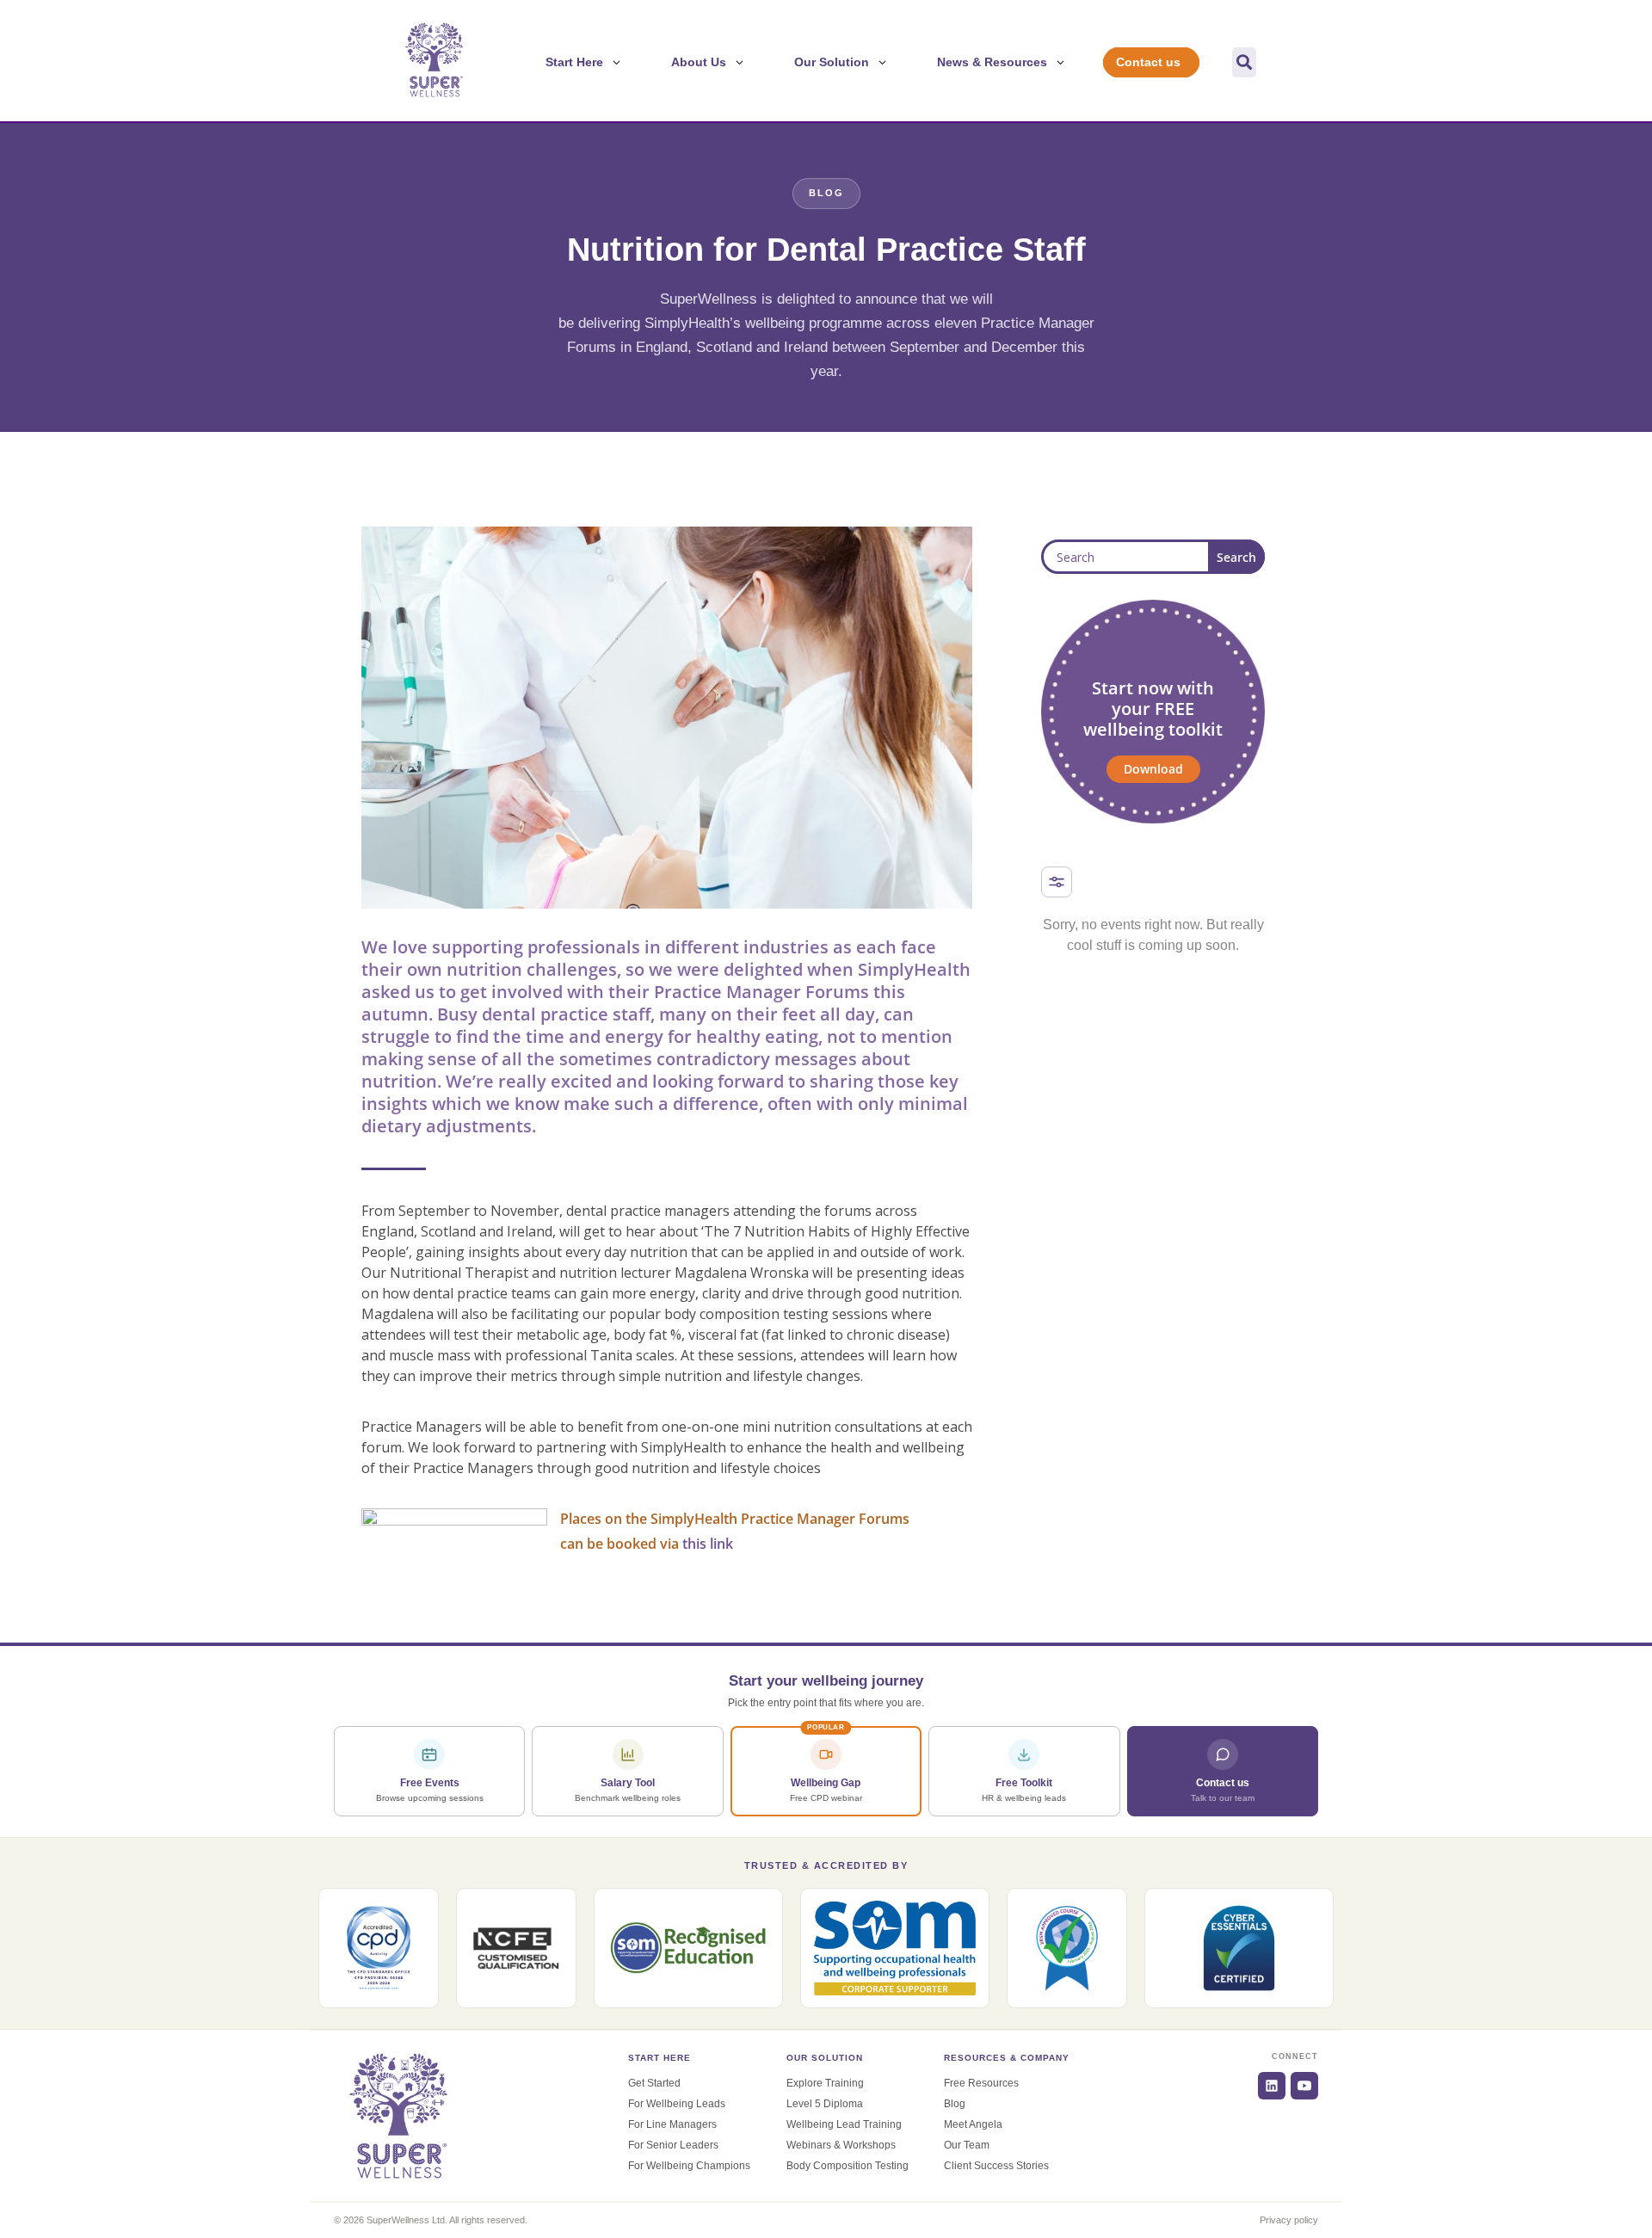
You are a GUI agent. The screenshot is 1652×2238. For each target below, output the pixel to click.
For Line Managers (672, 2124)
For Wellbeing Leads (677, 2104)
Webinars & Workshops (841, 2145)
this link (708, 1544)
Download (1153, 769)
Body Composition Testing (848, 2166)
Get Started (654, 2083)
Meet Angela (973, 2124)
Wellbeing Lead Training (844, 2124)
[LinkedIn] (1272, 2086)
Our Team (967, 2145)
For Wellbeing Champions (689, 2166)
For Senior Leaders (673, 2145)
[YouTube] (1304, 2086)
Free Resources (981, 2083)
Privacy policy (1289, 2220)
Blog (955, 2104)
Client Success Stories (996, 2166)
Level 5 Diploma (825, 2104)
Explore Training (825, 2083)
